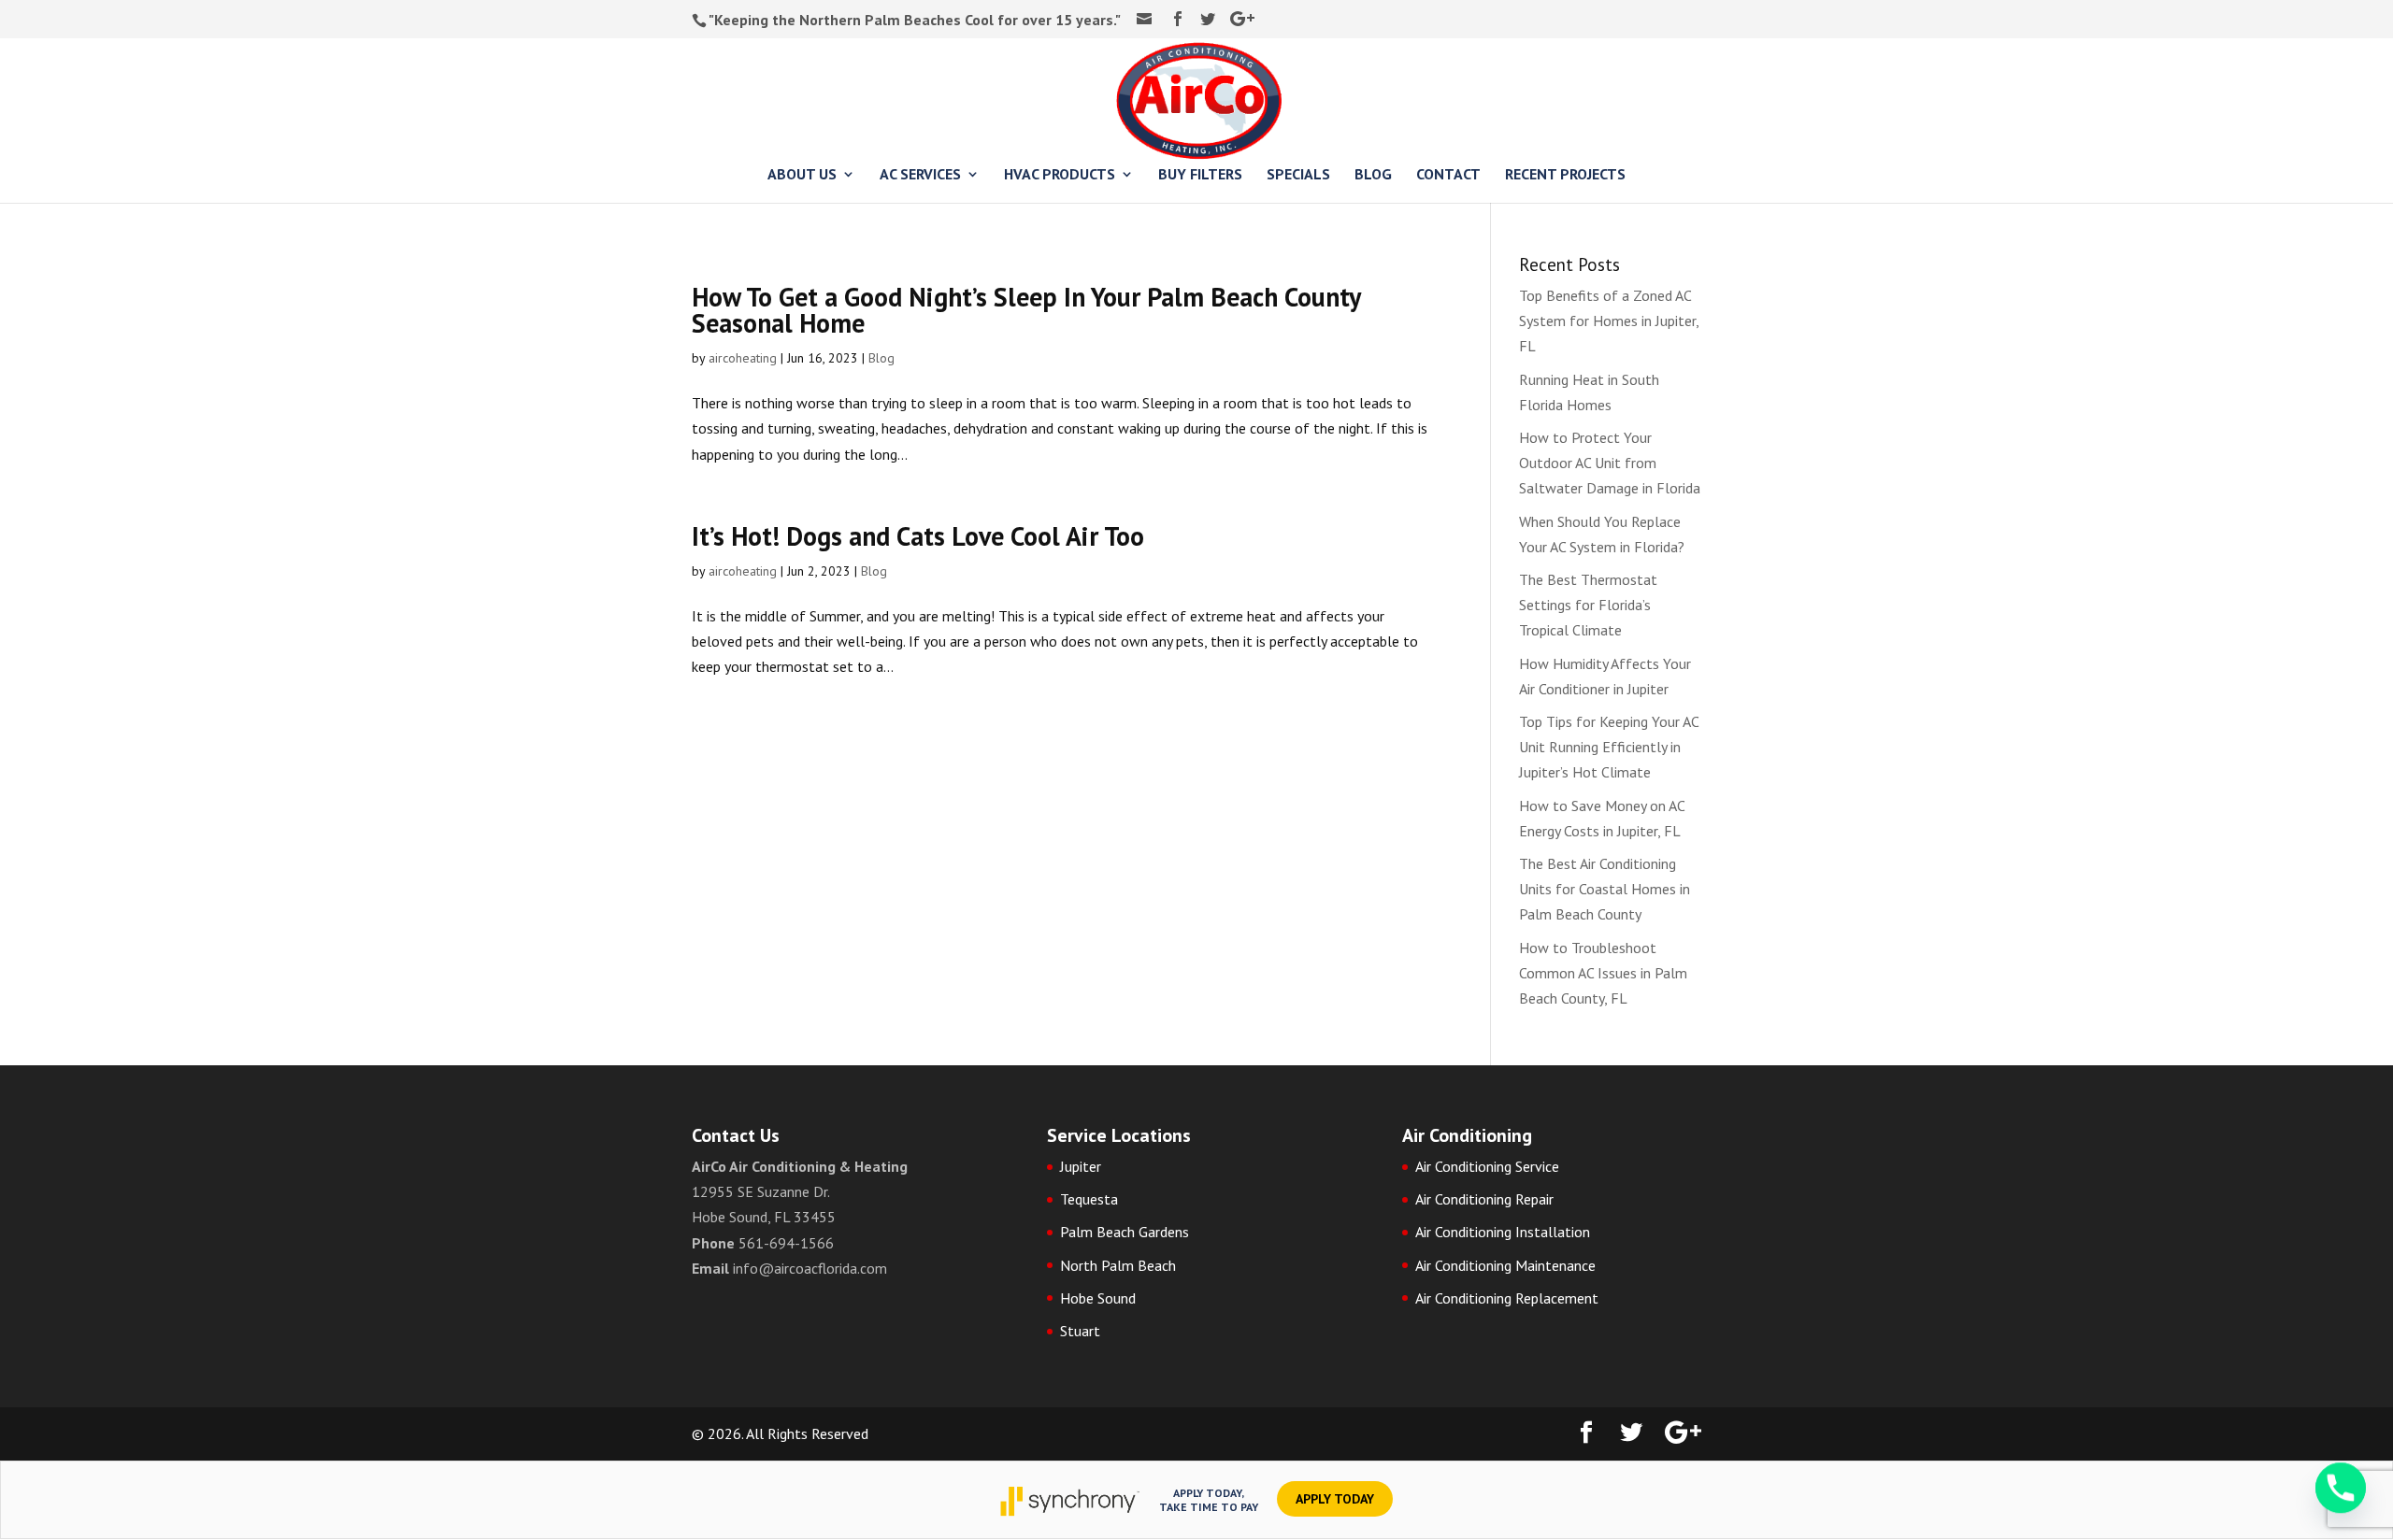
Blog (881, 358)
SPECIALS (1298, 175)
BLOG (1373, 175)
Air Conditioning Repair (1484, 1199)
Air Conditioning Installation (1503, 1232)
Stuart (1080, 1331)
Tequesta (1089, 1199)
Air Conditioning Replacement (1507, 1298)
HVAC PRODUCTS (1060, 175)
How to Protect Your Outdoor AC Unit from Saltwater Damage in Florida (1610, 463)
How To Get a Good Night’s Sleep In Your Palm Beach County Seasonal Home (1026, 310)
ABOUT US (802, 175)
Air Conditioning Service (1487, 1166)
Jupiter (1081, 1166)
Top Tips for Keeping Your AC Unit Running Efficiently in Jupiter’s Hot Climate (1609, 747)
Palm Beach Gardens (1125, 1232)
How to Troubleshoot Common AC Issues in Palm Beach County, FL (1603, 973)
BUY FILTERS (1200, 175)
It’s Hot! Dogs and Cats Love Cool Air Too (918, 536)
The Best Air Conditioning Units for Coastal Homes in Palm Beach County (1605, 889)
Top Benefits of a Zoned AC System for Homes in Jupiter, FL (1609, 321)
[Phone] (2341, 1491)
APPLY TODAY (1335, 1499)
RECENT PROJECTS (1565, 175)
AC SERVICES (920, 175)
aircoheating (743, 358)
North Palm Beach (1118, 1265)
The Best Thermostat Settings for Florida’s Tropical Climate (1588, 605)
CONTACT (1448, 175)
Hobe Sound (1098, 1298)
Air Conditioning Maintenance (1505, 1265)
